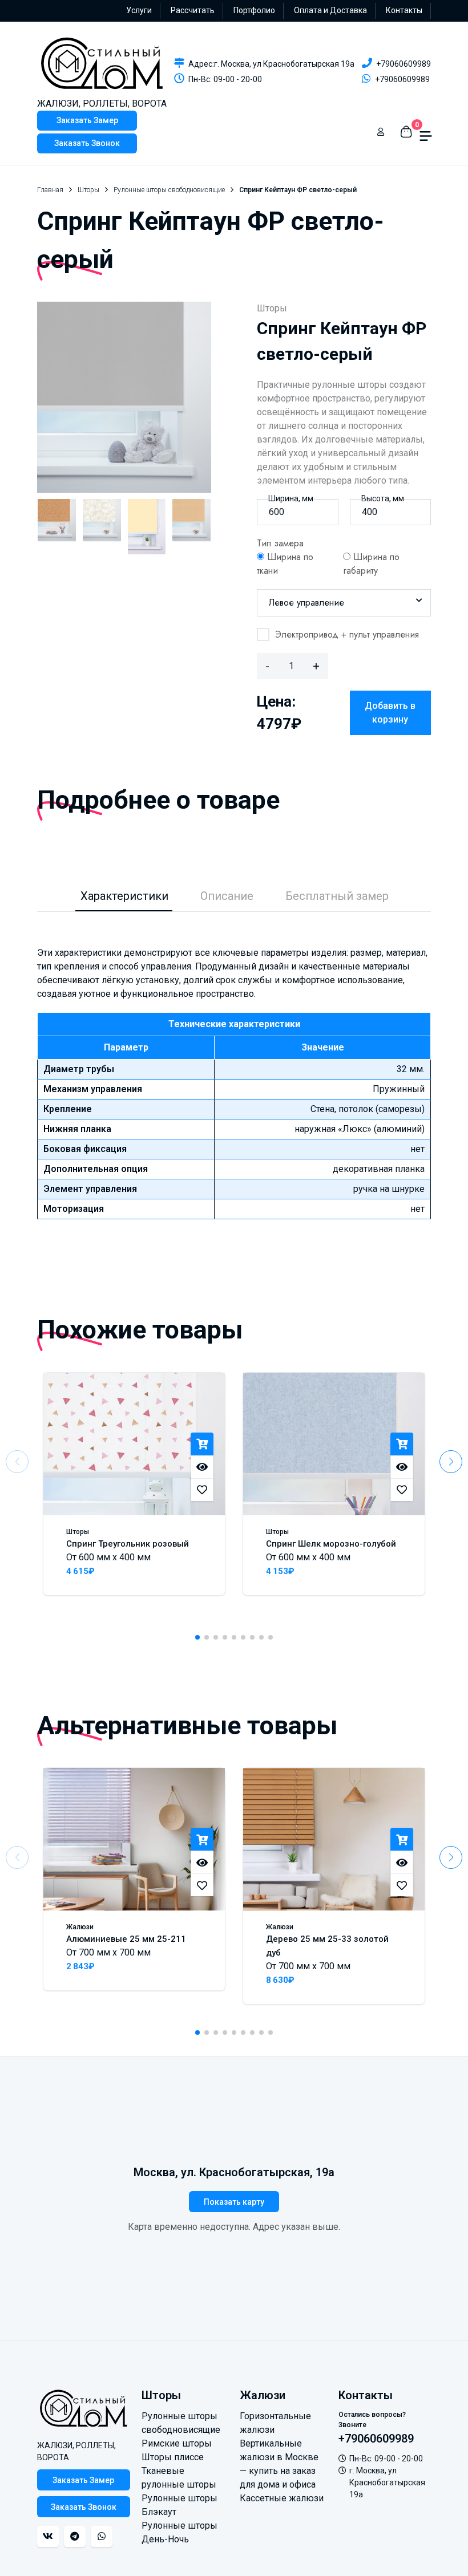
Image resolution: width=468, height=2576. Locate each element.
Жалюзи (80, 1927)
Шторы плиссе (173, 2457)
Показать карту (234, 2202)
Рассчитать (193, 10)
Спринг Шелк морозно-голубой (331, 1544)
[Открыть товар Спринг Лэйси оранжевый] (57, 527)
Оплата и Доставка (330, 10)
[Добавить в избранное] (202, 1490)
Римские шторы (177, 2443)
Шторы (88, 190)
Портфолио (254, 10)
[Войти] (381, 132)
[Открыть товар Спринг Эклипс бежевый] (102, 527)
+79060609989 (404, 64)
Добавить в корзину (390, 713)
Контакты (404, 10)
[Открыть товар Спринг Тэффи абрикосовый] (191, 527)
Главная (50, 190)
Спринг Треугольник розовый (128, 1544)
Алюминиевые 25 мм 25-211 (126, 1939)
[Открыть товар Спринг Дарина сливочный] (147, 527)
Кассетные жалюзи (282, 2498)
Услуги (139, 10)
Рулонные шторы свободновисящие (169, 190)
